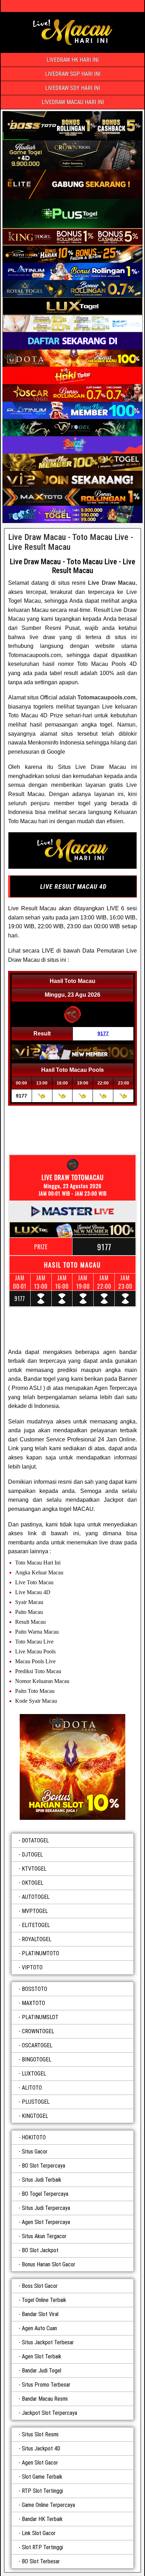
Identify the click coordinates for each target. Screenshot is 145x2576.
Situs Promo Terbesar (46, 2385)
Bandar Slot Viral (40, 2314)
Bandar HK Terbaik (42, 2519)
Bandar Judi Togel (42, 2371)
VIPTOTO (32, 1967)
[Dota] (72, 1767)
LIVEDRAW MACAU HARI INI (73, 102)
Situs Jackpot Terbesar (48, 2342)
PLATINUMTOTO (40, 1953)
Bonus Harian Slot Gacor (49, 2264)
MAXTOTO (33, 2003)
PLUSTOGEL (36, 2102)
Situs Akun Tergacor (44, 2236)
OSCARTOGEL (37, 2045)
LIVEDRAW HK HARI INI (72, 60)
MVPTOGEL (35, 1911)
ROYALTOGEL (37, 1939)
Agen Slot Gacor (40, 2463)
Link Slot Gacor (39, 2533)
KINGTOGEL (35, 2116)
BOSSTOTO (34, 1989)
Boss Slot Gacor (40, 2286)
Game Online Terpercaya (48, 2505)
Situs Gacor (35, 2152)
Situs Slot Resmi (40, 2434)
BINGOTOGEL (37, 2059)
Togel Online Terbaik (44, 2300)
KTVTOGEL (34, 1869)
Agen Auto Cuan (39, 2328)
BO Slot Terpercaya (43, 2166)
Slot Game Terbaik (42, 2477)
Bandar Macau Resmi (45, 2399)
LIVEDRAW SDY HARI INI (72, 88)
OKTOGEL (33, 1883)
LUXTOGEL (34, 2074)
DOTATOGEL (35, 1840)
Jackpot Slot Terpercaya (49, 2413)
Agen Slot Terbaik (42, 2356)
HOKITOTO (34, 2137)
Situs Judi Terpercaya (46, 2208)
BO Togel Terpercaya (45, 2194)
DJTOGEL (32, 1855)
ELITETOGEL (36, 1925)
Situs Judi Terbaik (42, 2180)
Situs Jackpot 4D (41, 2449)
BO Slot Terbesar (41, 2561)
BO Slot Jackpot (40, 2250)
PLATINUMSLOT (40, 2017)
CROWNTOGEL (38, 2031)
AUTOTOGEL (36, 1897)
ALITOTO (32, 2088)
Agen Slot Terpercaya (46, 2222)
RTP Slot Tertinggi (42, 2491)
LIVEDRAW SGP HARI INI (73, 74)
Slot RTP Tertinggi (42, 2547)
